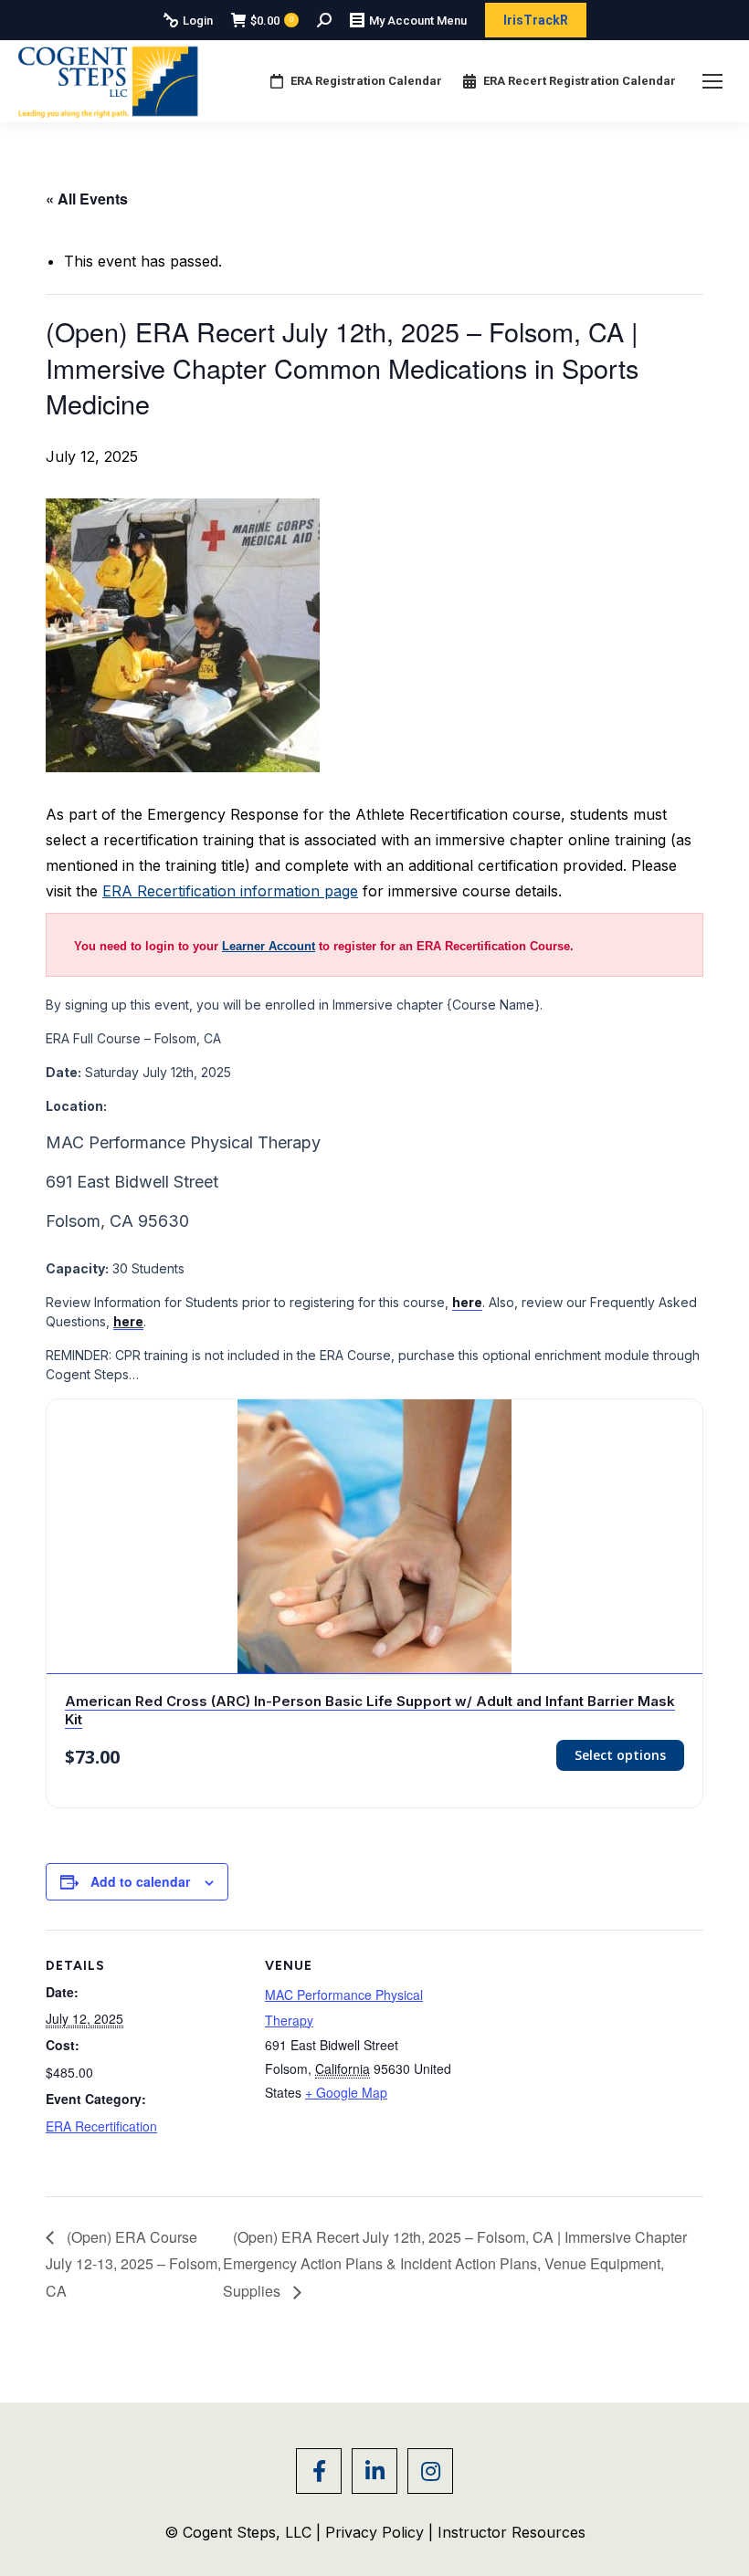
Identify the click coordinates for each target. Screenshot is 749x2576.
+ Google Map (346, 2092)
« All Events (87, 199)
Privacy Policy (377, 2532)
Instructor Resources (512, 2532)
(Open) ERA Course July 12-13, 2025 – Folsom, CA (133, 2264)
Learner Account (269, 946)
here (128, 1321)
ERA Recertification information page (230, 891)
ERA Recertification (101, 2126)
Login (198, 21)
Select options (620, 1755)
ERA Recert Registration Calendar (580, 81)
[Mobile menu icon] (712, 81)
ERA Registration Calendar (366, 81)
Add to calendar (140, 1881)
